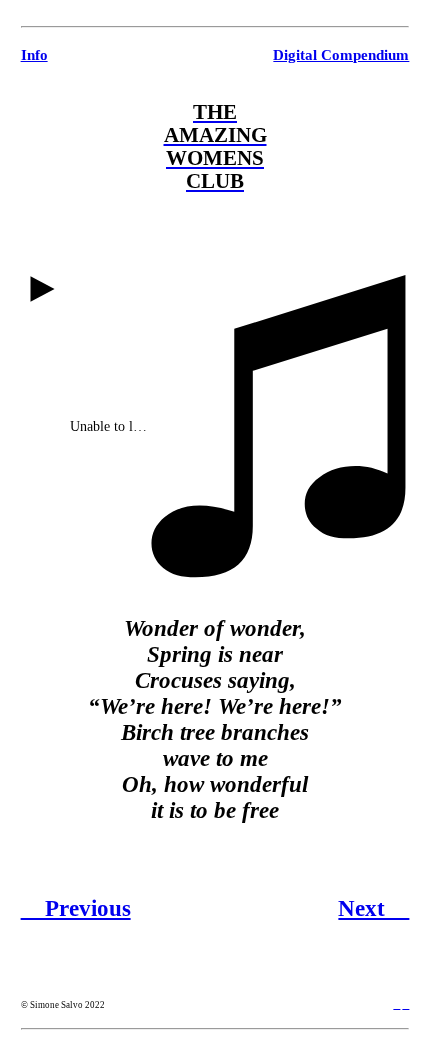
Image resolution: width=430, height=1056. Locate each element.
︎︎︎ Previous (76, 908)
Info (34, 54)
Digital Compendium (341, 54)
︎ (396, 1005)
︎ (405, 1005)
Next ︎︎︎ (373, 908)
